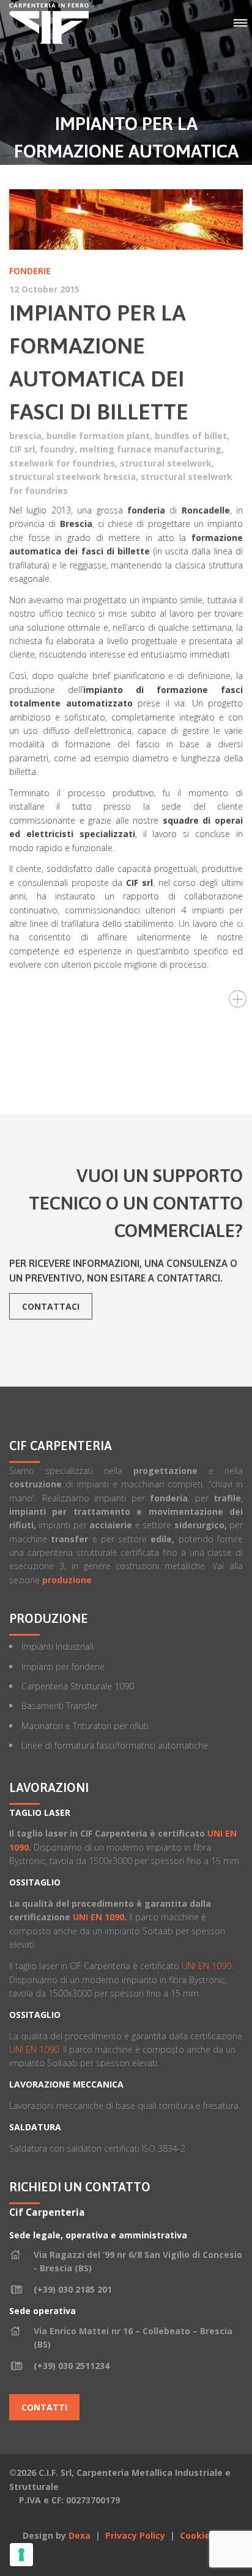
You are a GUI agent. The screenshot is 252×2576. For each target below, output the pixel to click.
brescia (25, 436)
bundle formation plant (98, 436)
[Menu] (240, 24)
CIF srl (22, 449)
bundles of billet (191, 436)
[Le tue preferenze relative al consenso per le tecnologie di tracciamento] (21, 2555)
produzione (67, 1580)
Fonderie (30, 271)
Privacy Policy (136, 2535)
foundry (57, 449)
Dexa (80, 2535)
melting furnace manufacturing (150, 449)
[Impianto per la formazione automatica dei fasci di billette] (126, 220)
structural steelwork (166, 463)
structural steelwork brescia (72, 477)
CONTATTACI (51, 1306)
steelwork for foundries (62, 463)
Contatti (44, 2407)
